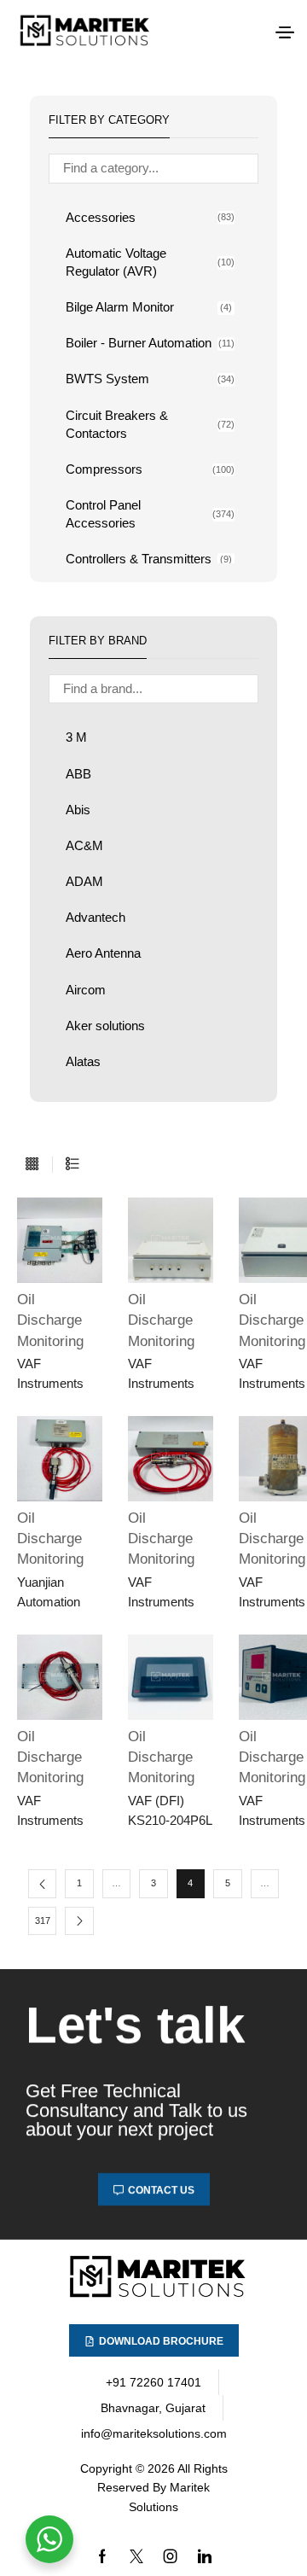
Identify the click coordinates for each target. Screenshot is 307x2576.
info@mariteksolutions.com (154, 2433)
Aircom (86, 990)
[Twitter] (136, 2556)
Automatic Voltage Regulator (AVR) (150, 262)
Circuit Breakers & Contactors (150, 425)
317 (43, 1920)
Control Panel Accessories (150, 514)
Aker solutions (105, 1026)
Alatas (83, 1062)
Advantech (96, 918)
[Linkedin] (205, 2556)
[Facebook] (102, 2556)
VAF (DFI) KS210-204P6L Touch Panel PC (170, 1813)
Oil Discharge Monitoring (50, 1320)
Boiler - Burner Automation (150, 343)
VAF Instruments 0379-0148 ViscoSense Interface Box (165, 1594)
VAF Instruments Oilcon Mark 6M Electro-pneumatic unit (58, 1376)
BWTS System (150, 379)
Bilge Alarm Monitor (149, 307)
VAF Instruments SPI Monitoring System (169, 1376)
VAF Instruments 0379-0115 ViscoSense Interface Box (54, 1813)
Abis (78, 810)
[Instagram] (171, 2556)
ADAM (84, 882)
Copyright (106, 2468)
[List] (72, 1165)
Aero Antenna (103, 953)
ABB (78, 774)
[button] (285, 32)
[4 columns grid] (32, 1165)
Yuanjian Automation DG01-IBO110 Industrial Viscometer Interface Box (57, 1594)
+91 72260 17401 (153, 2382)
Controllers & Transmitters (149, 559)
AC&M (84, 846)
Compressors (150, 469)
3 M (76, 737)
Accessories (150, 218)
